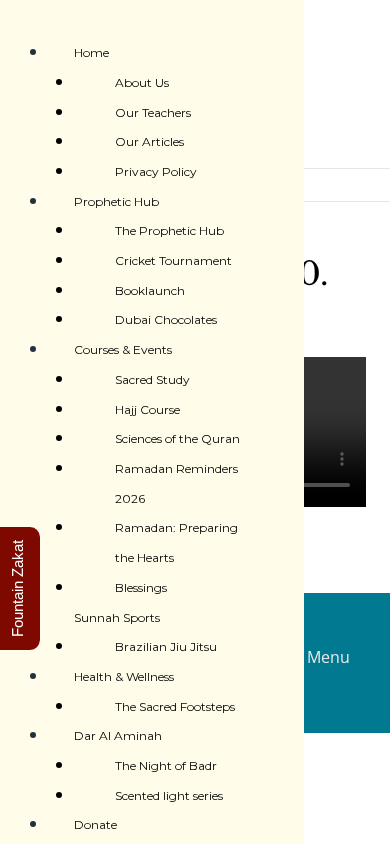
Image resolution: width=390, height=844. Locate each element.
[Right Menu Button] (14, 20)
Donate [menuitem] (95, 824)
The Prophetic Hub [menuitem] (169, 230)
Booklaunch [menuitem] (150, 290)
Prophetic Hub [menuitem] (116, 201)
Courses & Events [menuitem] (123, 349)
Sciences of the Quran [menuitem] (177, 438)
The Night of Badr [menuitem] (166, 765)
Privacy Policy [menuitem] (156, 171)
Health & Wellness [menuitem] (124, 676)
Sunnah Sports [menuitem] (117, 617)
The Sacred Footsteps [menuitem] (175, 706)
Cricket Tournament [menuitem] (173, 260)
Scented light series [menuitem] (169, 795)
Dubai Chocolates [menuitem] (166, 319)
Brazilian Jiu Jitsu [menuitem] (166, 646)
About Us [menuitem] (142, 82)
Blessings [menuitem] (141, 587)
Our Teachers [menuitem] (153, 112)
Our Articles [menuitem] (149, 141)
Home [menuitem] (91, 52)
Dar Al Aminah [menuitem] (118, 735)
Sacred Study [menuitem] (152, 379)
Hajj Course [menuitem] (147, 409)
